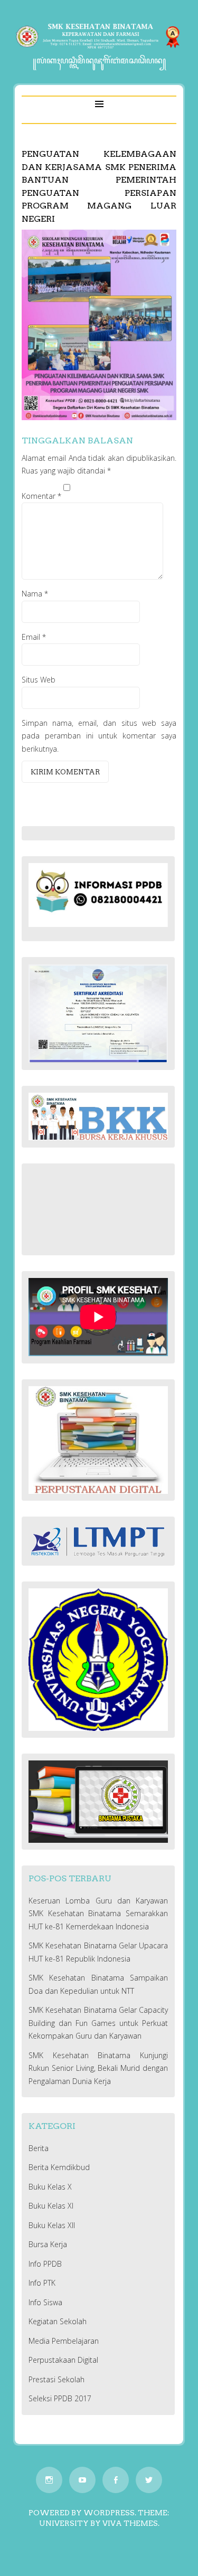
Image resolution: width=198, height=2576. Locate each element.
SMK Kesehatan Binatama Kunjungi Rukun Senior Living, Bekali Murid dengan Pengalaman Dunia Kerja (98, 2068)
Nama (35, 594)
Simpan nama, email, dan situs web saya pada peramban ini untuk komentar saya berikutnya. (99, 736)
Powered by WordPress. (82, 2513)
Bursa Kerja (48, 2244)
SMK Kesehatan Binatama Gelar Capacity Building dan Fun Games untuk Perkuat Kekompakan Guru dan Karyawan (98, 2023)
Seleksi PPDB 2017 (60, 2398)
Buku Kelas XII (52, 2225)
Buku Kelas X (50, 2187)
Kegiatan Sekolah (58, 2321)
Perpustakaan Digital (63, 2360)
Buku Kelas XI (51, 2206)
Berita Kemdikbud (59, 2167)
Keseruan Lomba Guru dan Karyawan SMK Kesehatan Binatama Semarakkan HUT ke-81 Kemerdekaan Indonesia (98, 1914)
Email (34, 637)
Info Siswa (45, 2302)
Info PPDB (45, 2264)
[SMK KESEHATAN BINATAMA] (99, 48)
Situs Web (39, 680)
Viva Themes (130, 2523)
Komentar (41, 496)
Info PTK (42, 2283)
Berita (39, 2148)
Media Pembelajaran (64, 2341)
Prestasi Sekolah (56, 2379)
